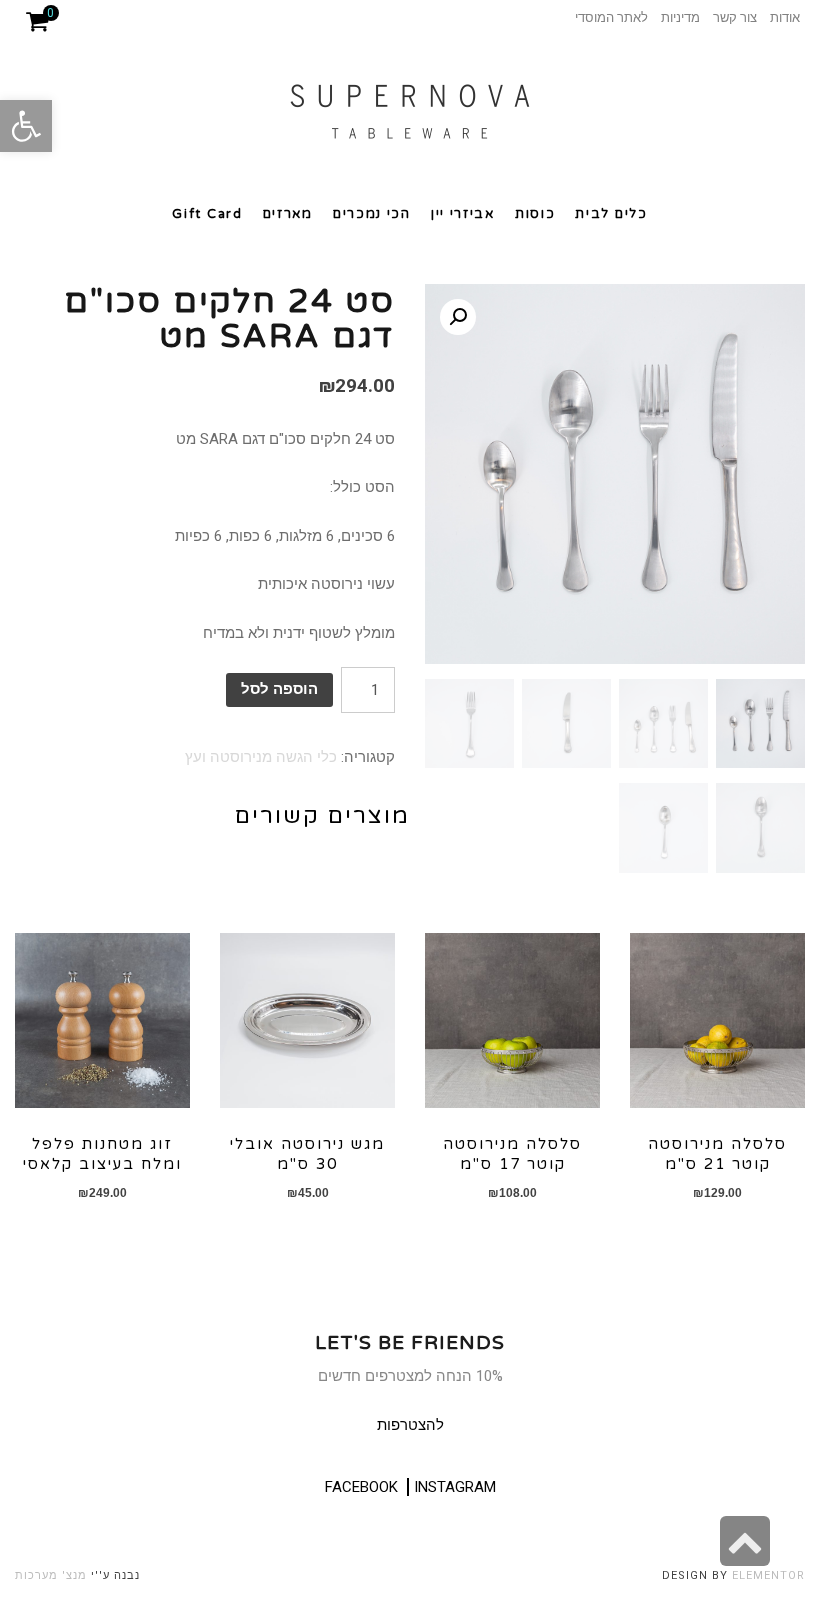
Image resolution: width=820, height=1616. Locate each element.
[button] (26, 126)
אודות (785, 17)
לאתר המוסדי (611, 17)
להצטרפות (410, 1425)
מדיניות (680, 17)
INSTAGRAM (455, 1487)
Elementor (768, 1575)
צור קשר (735, 17)
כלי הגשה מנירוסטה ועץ (261, 757)
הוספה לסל (279, 689)
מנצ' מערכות (51, 1575)
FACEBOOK (361, 1487)
